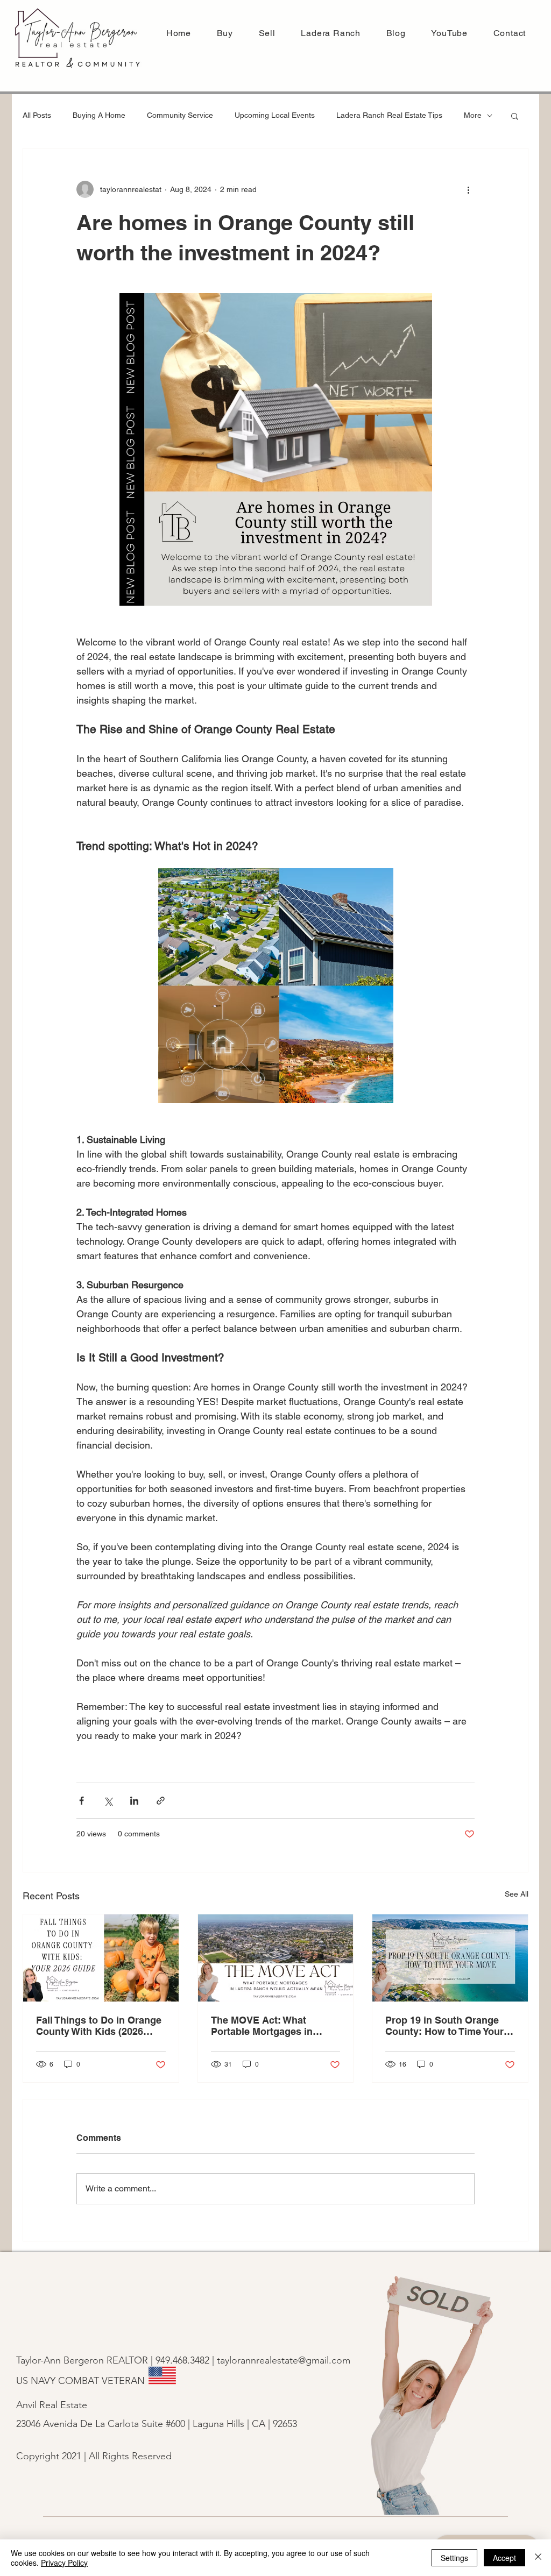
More (473, 115)
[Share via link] (161, 1801)
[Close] (538, 2558)
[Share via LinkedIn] (134, 1801)
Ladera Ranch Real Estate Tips (389, 115)
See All (517, 1894)
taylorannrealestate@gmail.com (284, 2360)
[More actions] (468, 189)
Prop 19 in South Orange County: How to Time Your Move (444, 2026)
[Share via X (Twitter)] (108, 1801)
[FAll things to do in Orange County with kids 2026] (101, 1958)
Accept (504, 2558)
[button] (267, 33)
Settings (454, 2558)
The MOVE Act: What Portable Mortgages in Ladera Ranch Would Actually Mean (262, 2026)
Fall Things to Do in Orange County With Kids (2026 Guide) (99, 2026)
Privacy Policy (64, 2563)
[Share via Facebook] (82, 1801)
